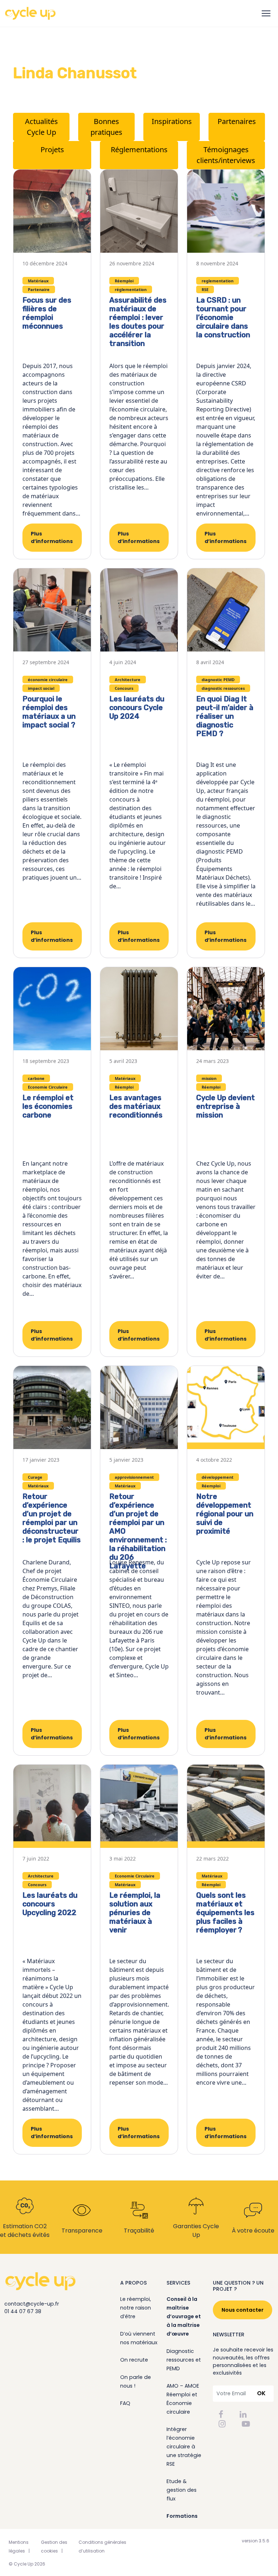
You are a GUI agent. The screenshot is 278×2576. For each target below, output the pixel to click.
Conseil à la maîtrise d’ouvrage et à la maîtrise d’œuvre (184, 2316)
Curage (35, 1477)
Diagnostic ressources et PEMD (184, 2360)
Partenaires (237, 121)
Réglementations (139, 149)
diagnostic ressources (223, 688)
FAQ (125, 2403)
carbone (36, 1078)
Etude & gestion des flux (182, 2490)
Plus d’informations (52, 537)
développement (218, 1477)
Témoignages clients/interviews (226, 155)
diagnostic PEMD (218, 680)
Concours (124, 688)
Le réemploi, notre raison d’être (136, 2308)
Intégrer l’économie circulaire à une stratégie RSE (184, 2447)
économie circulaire (48, 680)
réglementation (131, 289)
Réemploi (124, 281)
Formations (182, 2516)
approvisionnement (134, 1477)
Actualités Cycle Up (41, 127)
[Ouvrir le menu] (266, 13)
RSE (205, 289)
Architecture (128, 680)
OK (261, 2393)
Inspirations (172, 121)
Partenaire (39, 289)
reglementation (218, 281)
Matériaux (38, 281)
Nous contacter (243, 2310)
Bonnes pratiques (106, 127)
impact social (41, 688)
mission (209, 1078)
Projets (52, 149)
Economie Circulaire (48, 1087)
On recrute (134, 2360)
